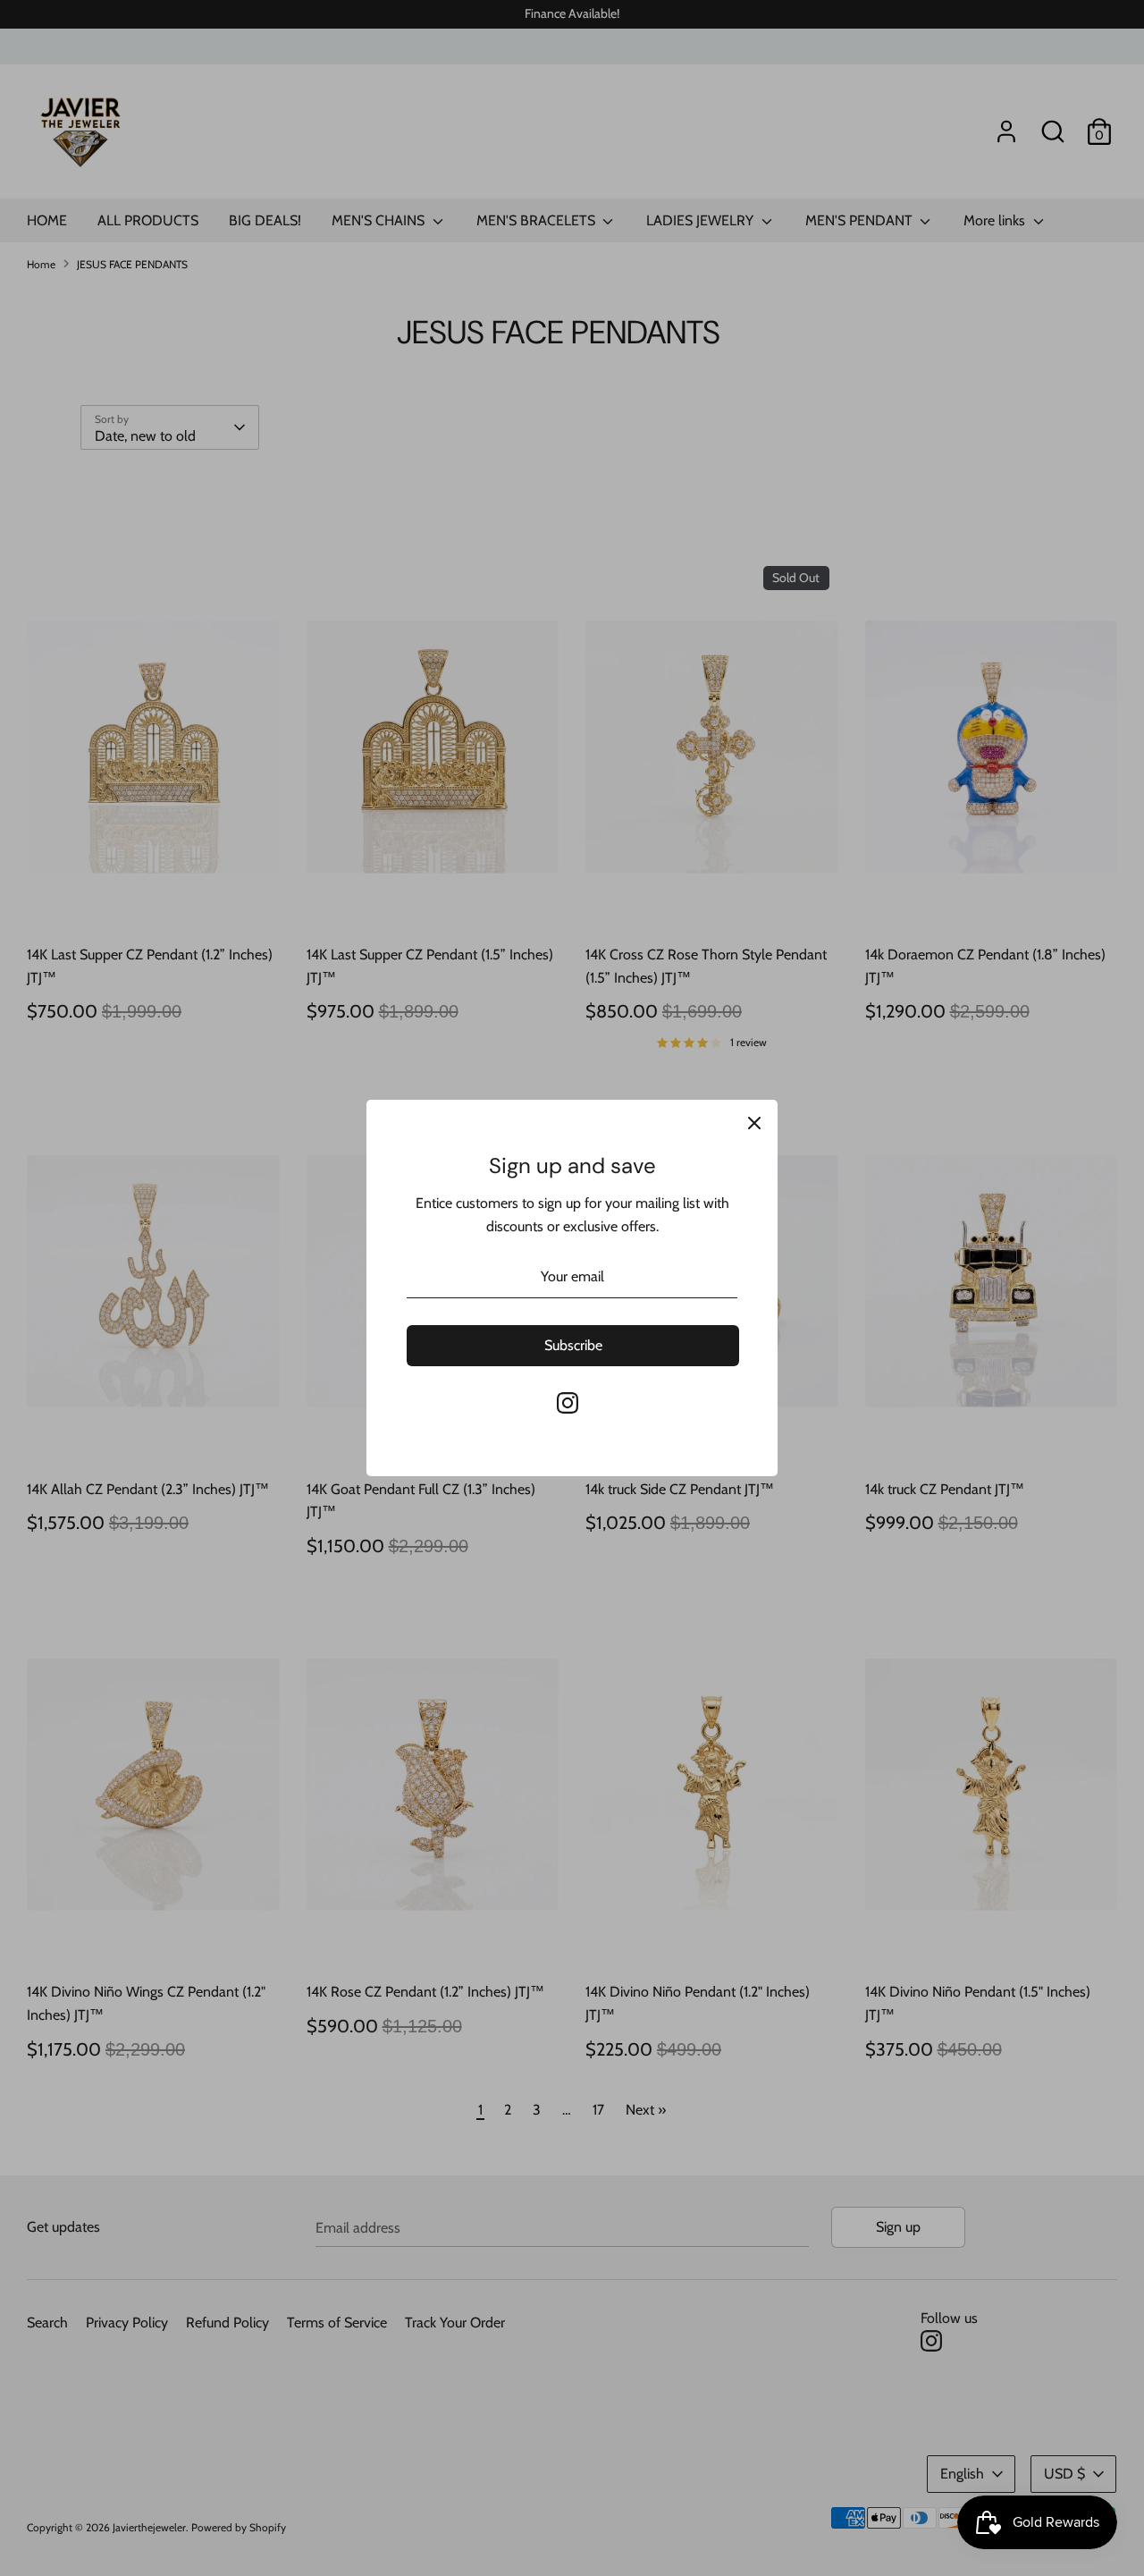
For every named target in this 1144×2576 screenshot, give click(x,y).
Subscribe (573, 1345)
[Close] (754, 1123)
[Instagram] (568, 1403)
